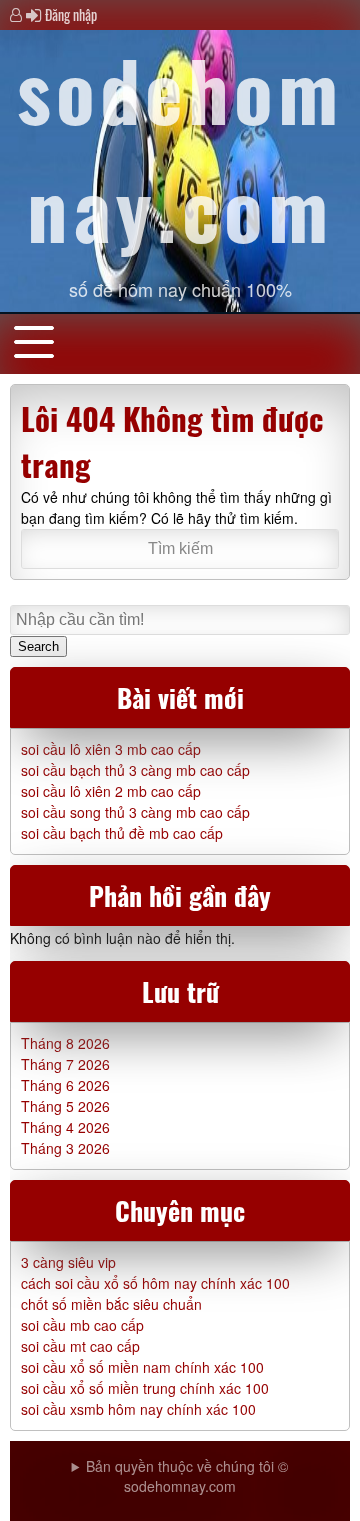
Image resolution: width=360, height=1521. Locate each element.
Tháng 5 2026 (65, 1106)
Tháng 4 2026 (65, 1127)
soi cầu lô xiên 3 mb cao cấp (111, 749)
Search (38, 646)
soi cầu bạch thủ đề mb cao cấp (122, 833)
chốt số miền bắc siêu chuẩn (111, 1304)
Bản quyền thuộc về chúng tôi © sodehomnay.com (187, 1476)
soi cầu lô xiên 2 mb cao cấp (111, 791)
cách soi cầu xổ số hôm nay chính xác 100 (155, 1283)
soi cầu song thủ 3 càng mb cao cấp (135, 812)
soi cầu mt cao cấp (80, 1346)
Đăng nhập (71, 14)
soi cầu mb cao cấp (82, 1325)
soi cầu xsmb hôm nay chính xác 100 (138, 1409)
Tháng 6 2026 (65, 1085)
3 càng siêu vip (68, 1262)
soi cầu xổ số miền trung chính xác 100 (145, 1388)
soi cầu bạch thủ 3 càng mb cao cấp (135, 770)
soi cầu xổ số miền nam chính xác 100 (142, 1367)
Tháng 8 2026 (65, 1043)
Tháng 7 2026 (65, 1064)
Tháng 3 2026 (65, 1148)
